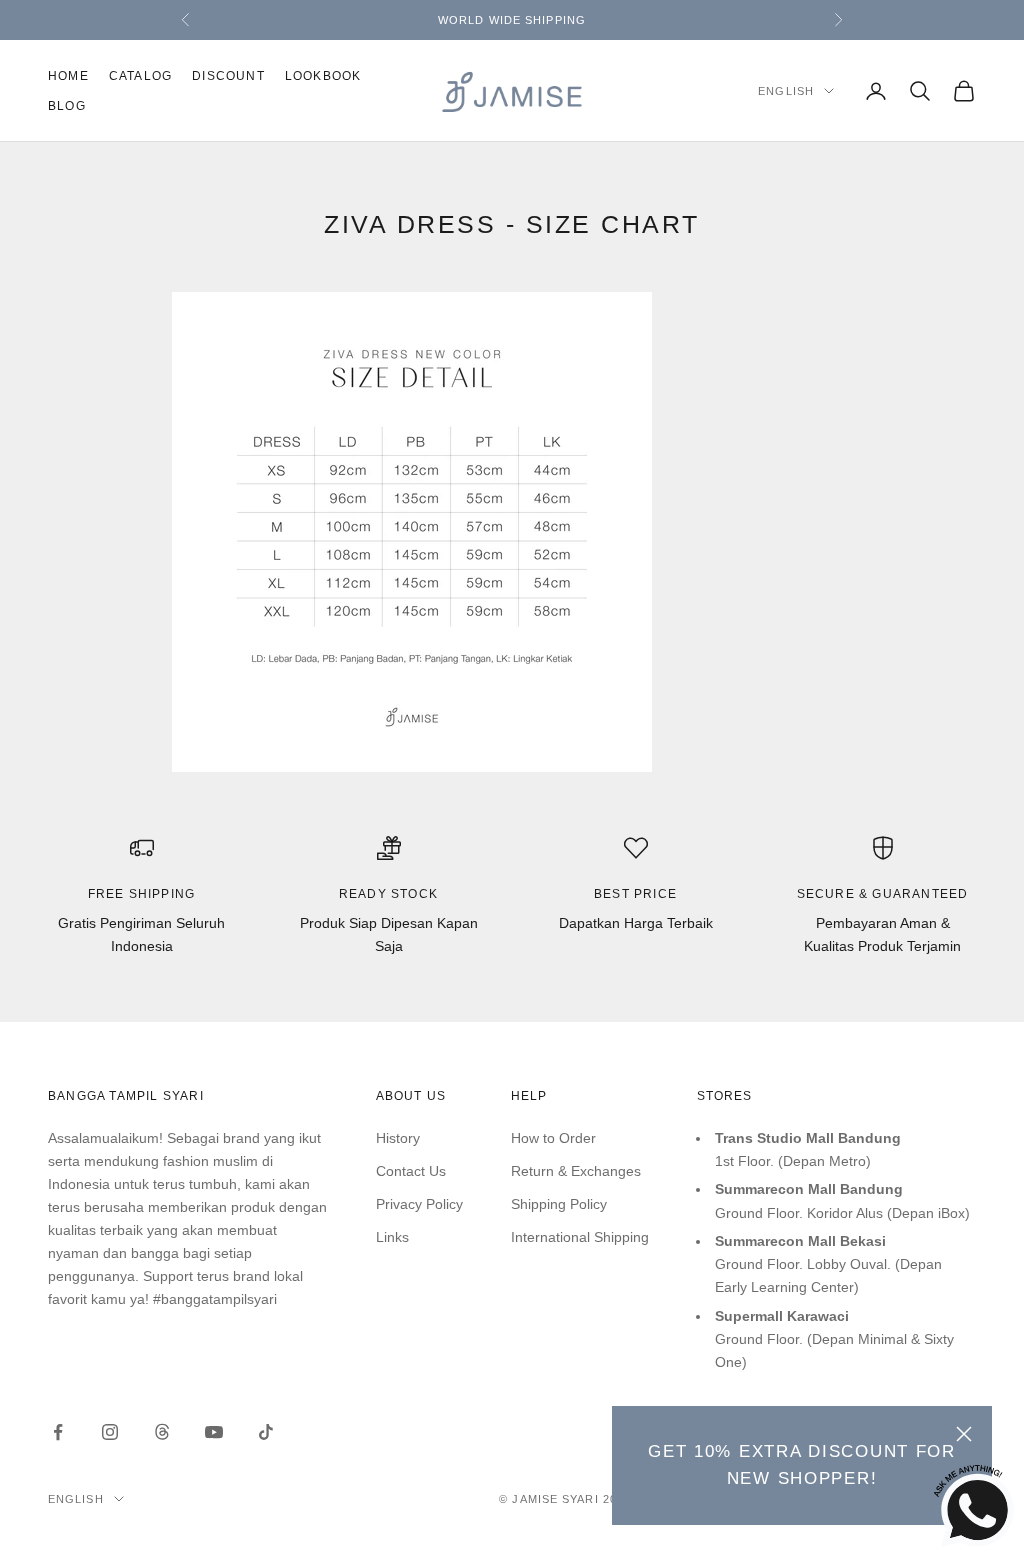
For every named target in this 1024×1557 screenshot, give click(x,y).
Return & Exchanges (576, 1171)
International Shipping (580, 1237)
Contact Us (411, 1171)
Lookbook (323, 76)
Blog (67, 106)
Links (392, 1237)
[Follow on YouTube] (214, 1432)
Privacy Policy (419, 1204)
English (786, 91)
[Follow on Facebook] (58, 1432)
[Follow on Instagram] (110, 1432)
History (398, 1138)
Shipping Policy (559, 1204)
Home (68, 76)
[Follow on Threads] (162, 1432)
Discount (228, 76)
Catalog (140, 76)
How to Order (553, 1138)
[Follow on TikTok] (266, 1432)
